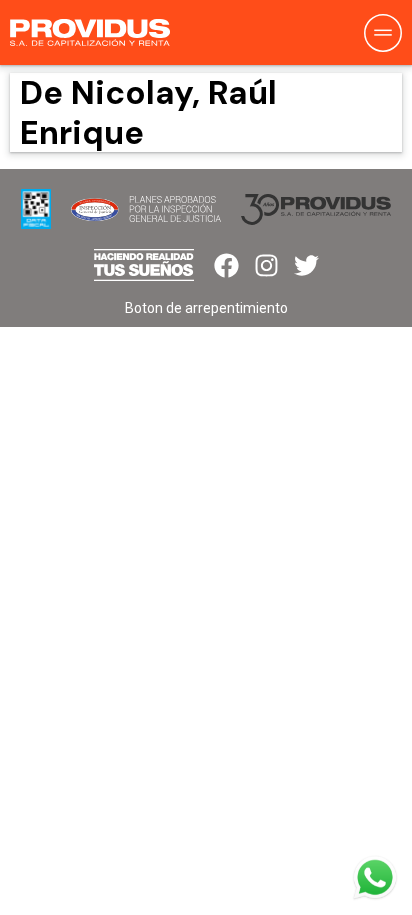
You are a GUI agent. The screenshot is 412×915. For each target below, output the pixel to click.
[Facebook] (226, 265)
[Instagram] (266, 265)
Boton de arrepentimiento (206, 308)
